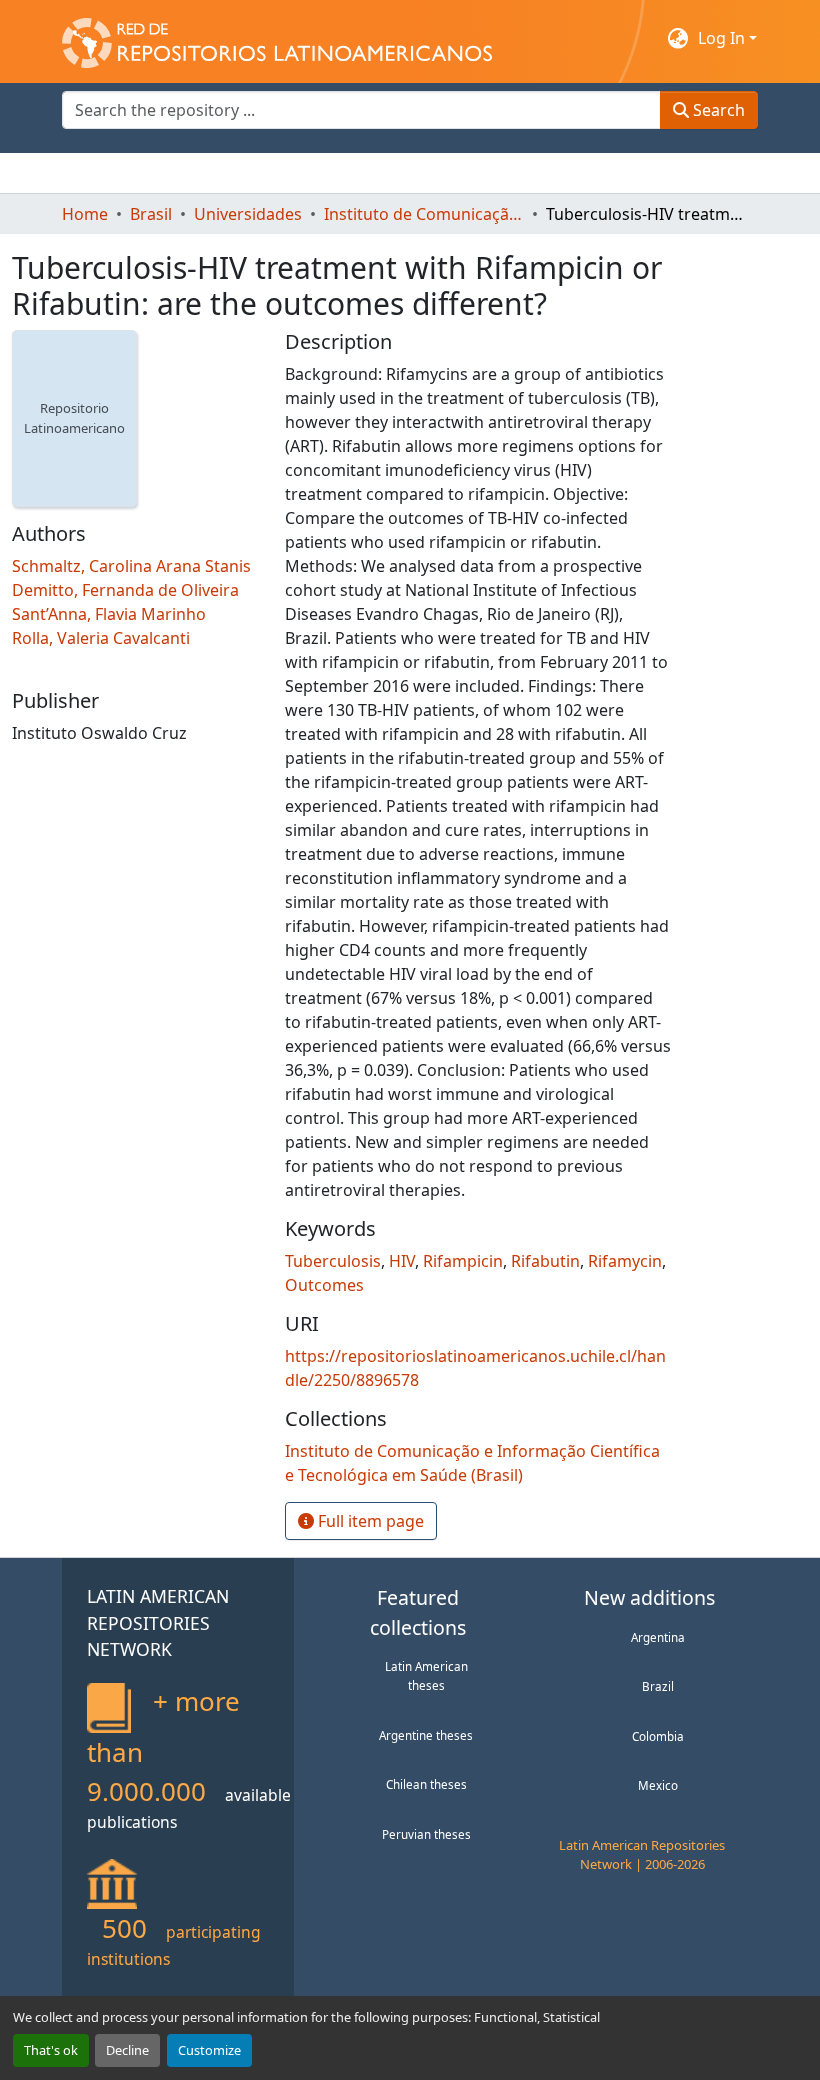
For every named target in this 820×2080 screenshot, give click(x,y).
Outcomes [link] (324, 1285)
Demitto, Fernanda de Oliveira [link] (125, 590)
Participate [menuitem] (408, 173)
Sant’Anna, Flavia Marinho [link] (109, 614)
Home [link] (85, 214)
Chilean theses (426, 1784)
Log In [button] (723, 38)
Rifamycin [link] (625, 1261)
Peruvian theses (426, 1834)
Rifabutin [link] (545, 1261)
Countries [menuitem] (211, 173)
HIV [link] (402, 1261)
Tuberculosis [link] (333, 1261)
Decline (127, 2050)
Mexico (658, 1785)
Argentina (658, 1637)
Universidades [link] (248, 214)
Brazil (658, 1686)
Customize (209, 2050)
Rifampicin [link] (463, 1261)
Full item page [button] (369, 1521)
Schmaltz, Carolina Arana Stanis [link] (131, 566)
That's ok (51, 2050)
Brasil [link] (151, 214)
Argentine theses (426, 1735)
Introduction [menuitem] (110, 173)
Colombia (658, 1736)
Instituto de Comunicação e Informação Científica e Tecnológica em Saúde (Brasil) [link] (424, 214)
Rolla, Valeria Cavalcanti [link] (101, 638)
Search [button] (717, 110)
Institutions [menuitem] (307, 173)
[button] (277, 38)
